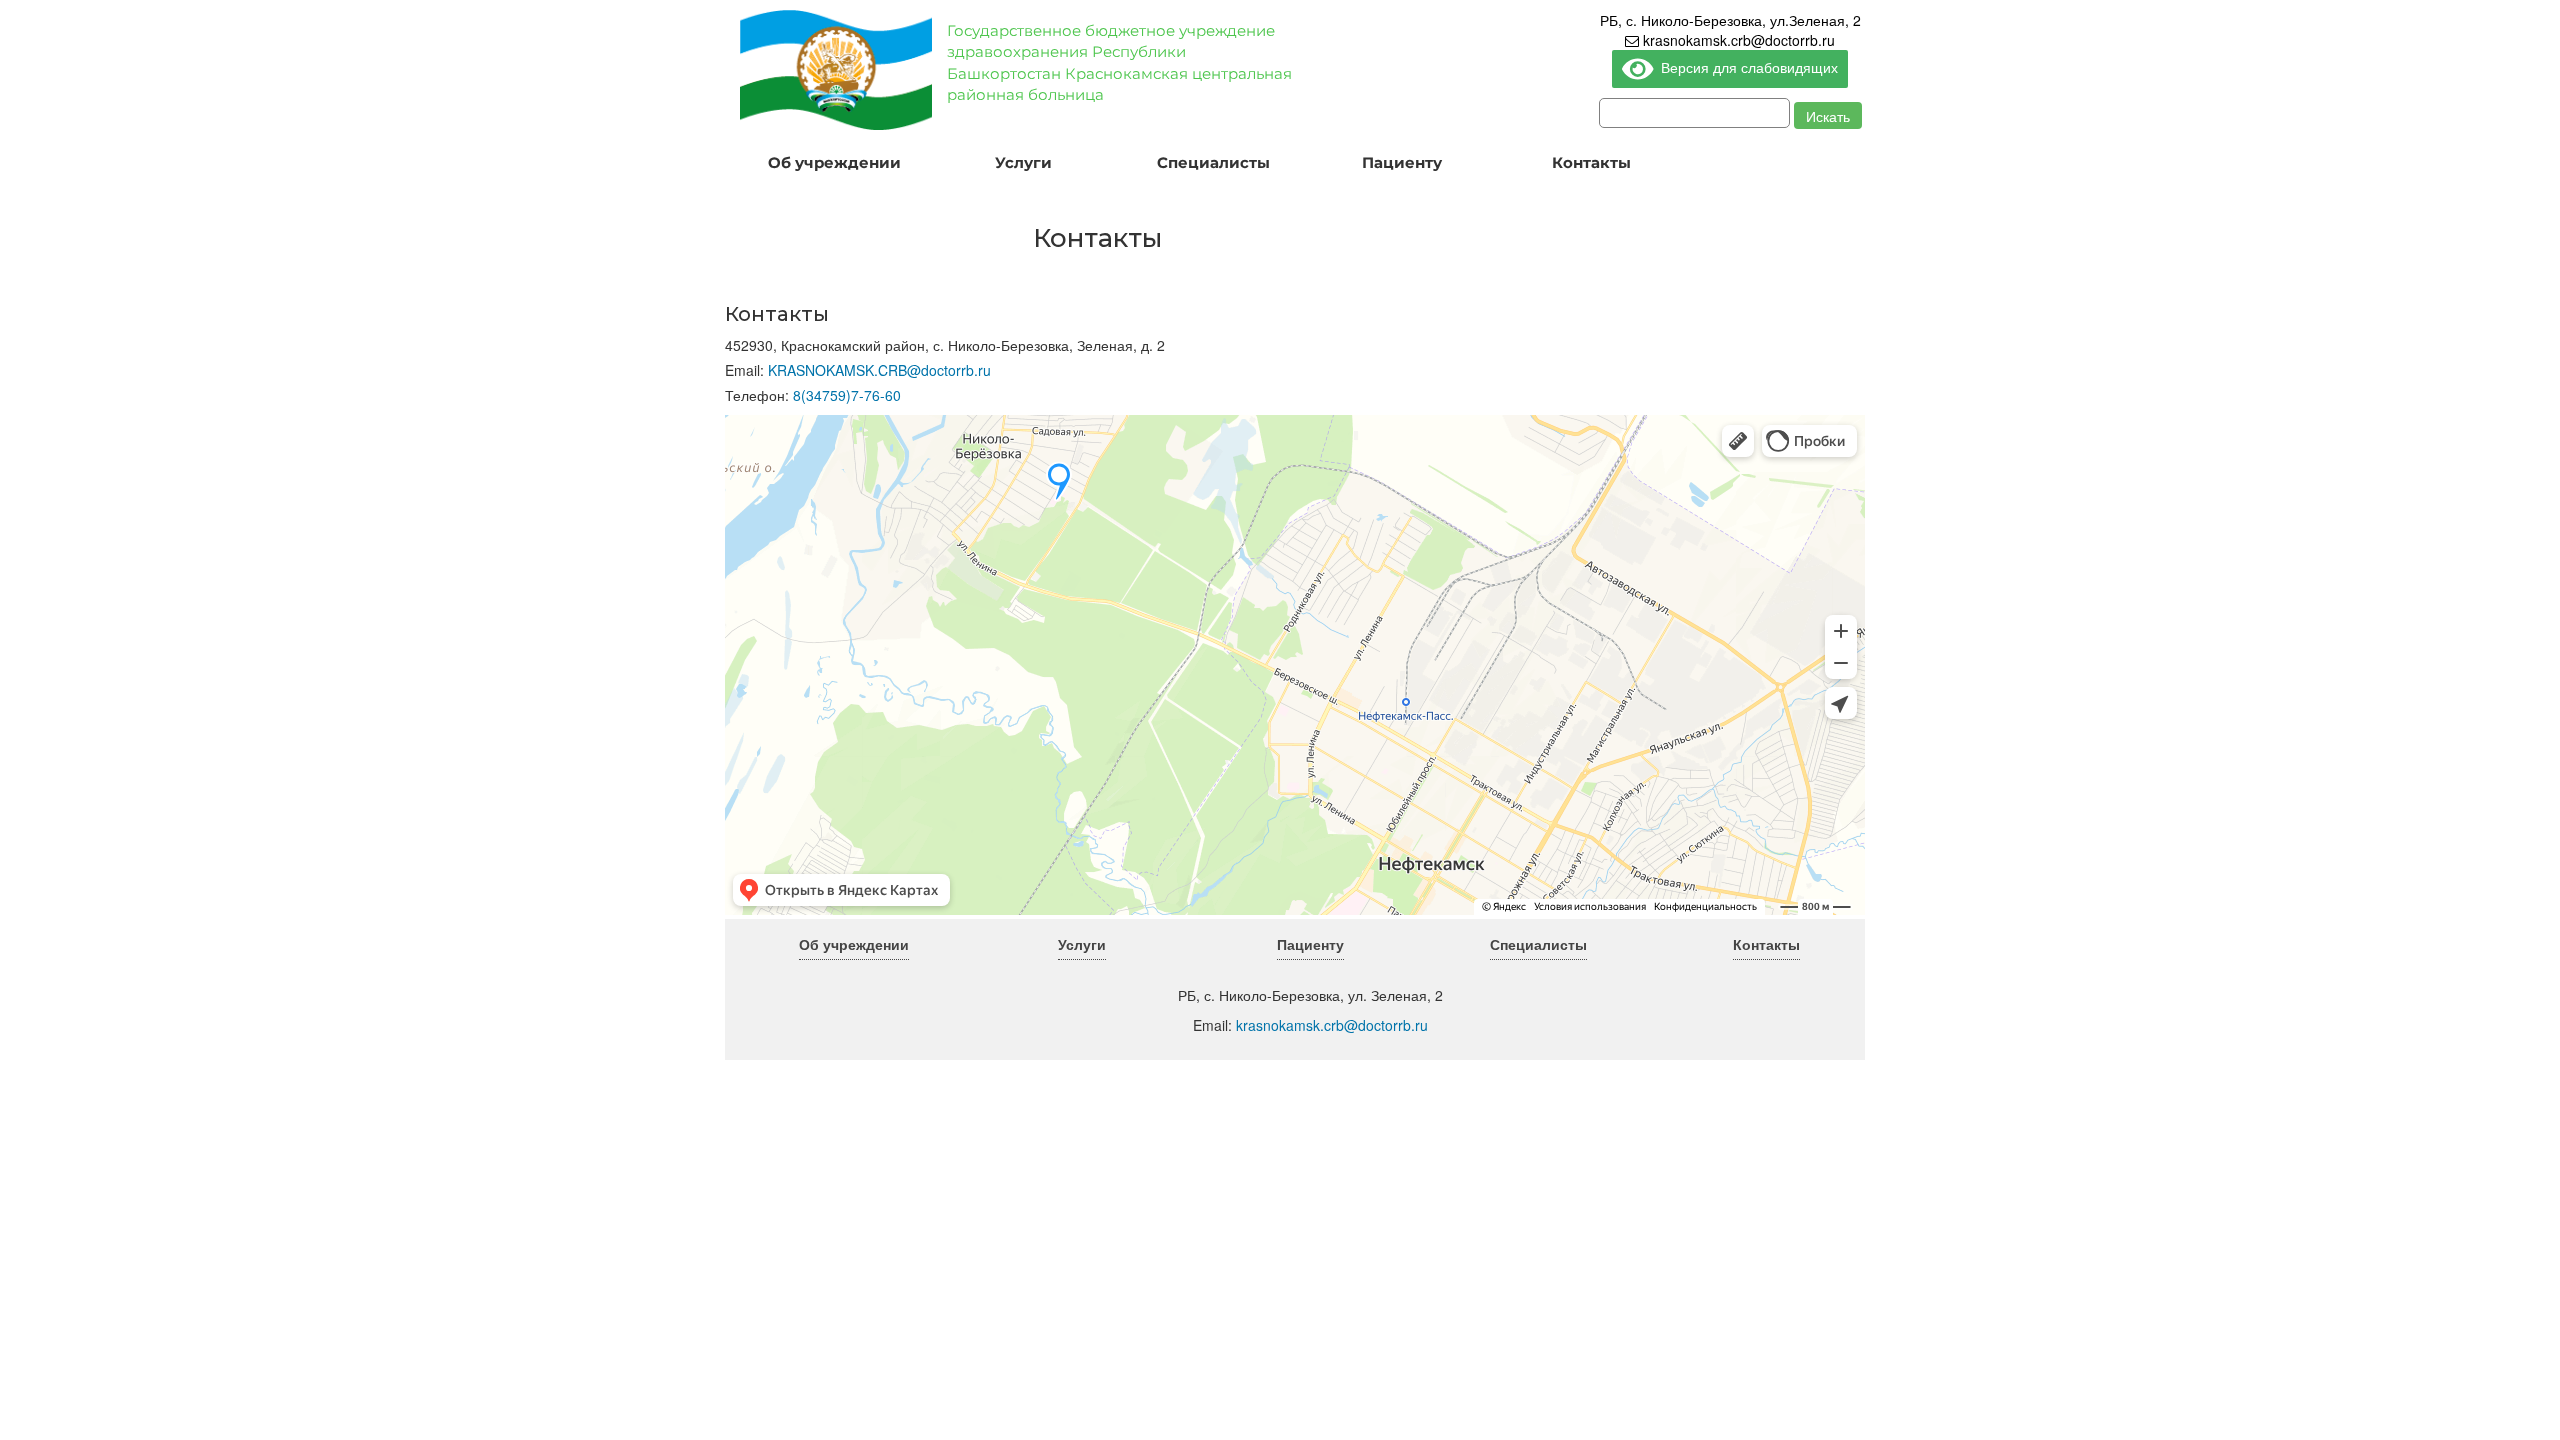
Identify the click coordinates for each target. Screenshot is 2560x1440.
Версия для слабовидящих (1746, 67)
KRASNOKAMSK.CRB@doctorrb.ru (879, 370)
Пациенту (1402, 162)
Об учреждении (834, 162)
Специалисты (1213, 162)
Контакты (1591, 162)
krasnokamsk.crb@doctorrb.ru (1737, 40)
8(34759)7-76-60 (847, 395)
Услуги (1023, 162)
